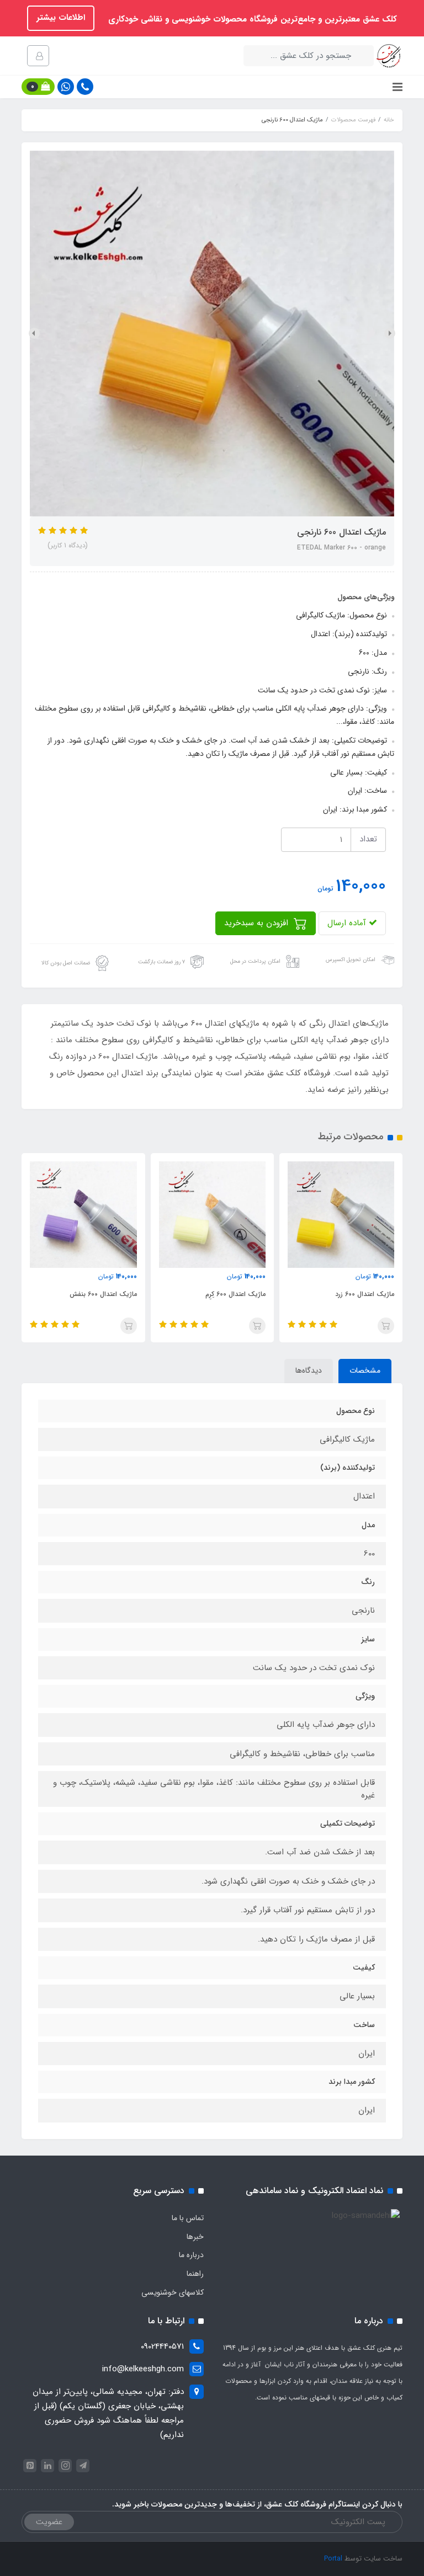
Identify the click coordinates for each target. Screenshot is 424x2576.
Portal (333, 2559)
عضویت (49, 2522)
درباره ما (191, 2255)
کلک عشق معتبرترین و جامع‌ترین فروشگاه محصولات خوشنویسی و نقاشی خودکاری (251, 19)
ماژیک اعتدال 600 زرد (365, 1294)
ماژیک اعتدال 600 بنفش (103, 1294)
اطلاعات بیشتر (61, 18)
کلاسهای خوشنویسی (173, 2292)
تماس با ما (188, 2218)
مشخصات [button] (365, 1370)
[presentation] (390, 333)
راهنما (195, 2274)
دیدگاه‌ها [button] (309, 1370)
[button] (38, 87)
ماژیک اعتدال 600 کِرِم (235, 1294)
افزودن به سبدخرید (258, 923)
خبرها (195, 2237)
